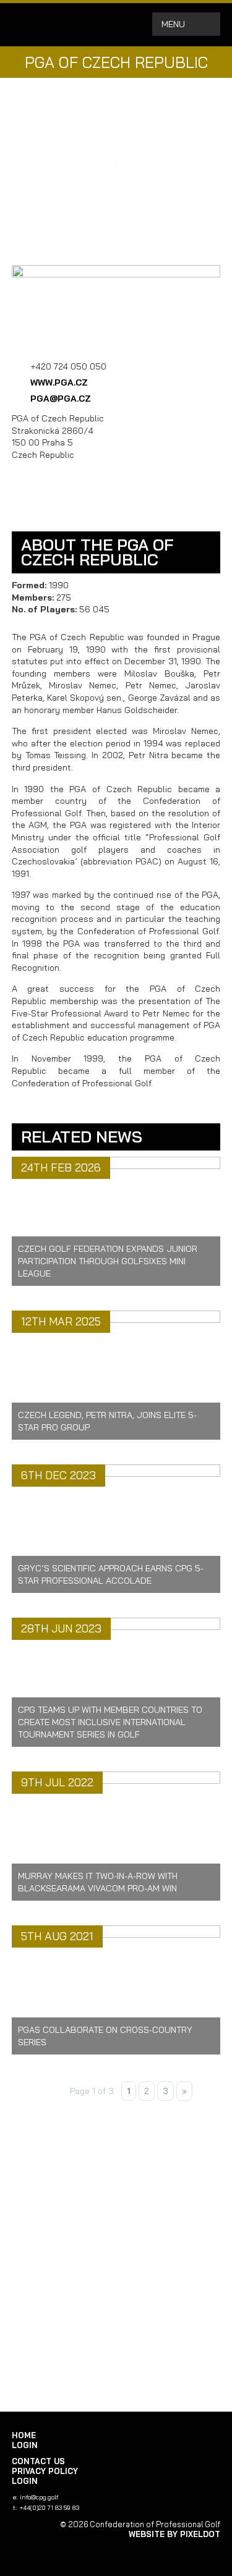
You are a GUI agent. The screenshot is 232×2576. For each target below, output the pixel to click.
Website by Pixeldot (174, 2534)
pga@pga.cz (61, 399)
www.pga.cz (59, 382)
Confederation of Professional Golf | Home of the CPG (52, 25)
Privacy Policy (45, 2471)
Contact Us (38, 2461)
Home (24, 2435)
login (25, 2445)
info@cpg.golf (39, 2497)
